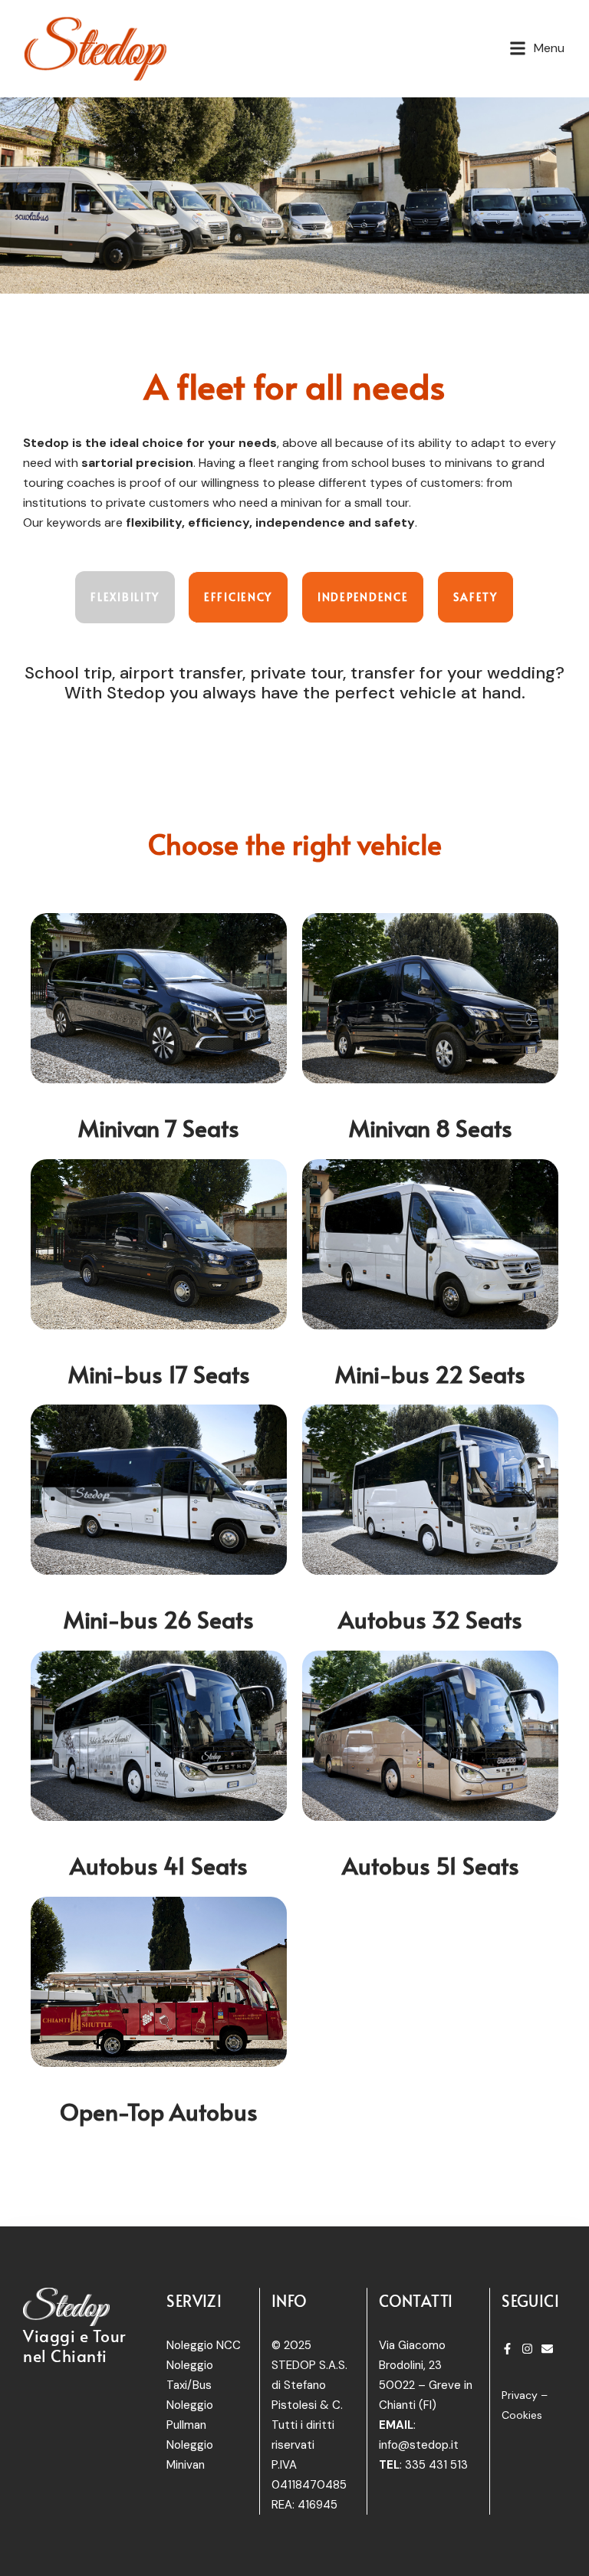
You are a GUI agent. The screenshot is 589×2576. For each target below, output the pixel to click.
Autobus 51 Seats (431, 1865)
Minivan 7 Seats (159, 1127)
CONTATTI (416, 2301)
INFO (290, 2301)
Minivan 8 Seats (431, 1127)
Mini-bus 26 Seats (159, 1619)
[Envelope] (547, 2349)
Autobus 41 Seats (159, 1865)
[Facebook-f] (507, 2349)
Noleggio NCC (204, 2345)
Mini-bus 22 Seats (430, 1373)
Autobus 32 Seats (430, 1619)
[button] (537, 48)
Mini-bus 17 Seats (159, 1373)
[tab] (125, 597)
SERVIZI (194, 2301)
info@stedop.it (419, 2445)
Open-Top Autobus (159, 2111)
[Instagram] (527, 2349)
